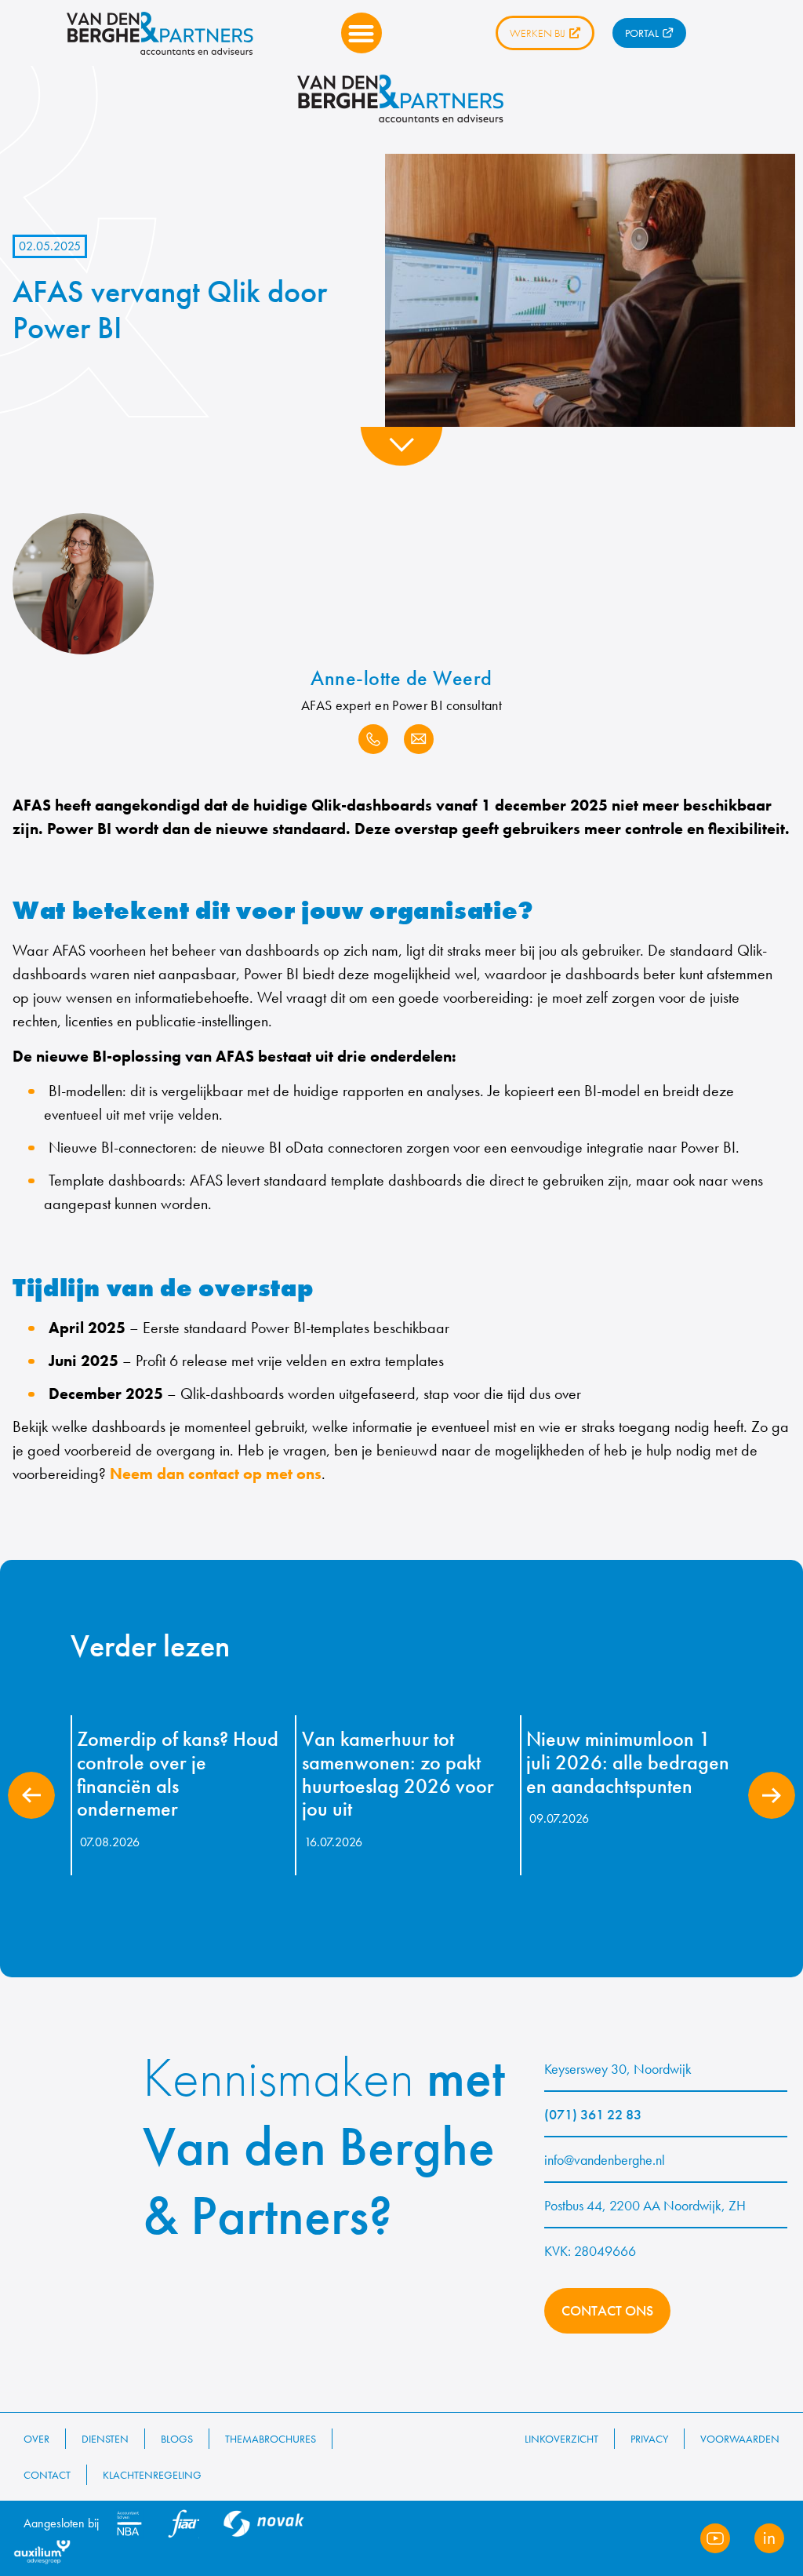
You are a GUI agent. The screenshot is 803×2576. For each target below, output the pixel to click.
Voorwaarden (740, 2439)
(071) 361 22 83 (593, 2114)
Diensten (105, 2439)
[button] (362, 33)
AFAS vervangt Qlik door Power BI (170, 310)
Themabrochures (271, 2439)
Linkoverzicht (561, 2439)
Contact (47, 2475)
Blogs (177, 2439)
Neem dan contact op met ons (216, 1474)
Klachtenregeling (152, 2475)
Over (36, 2439)
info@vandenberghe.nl (605, 2160)
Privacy (649, 2439)
